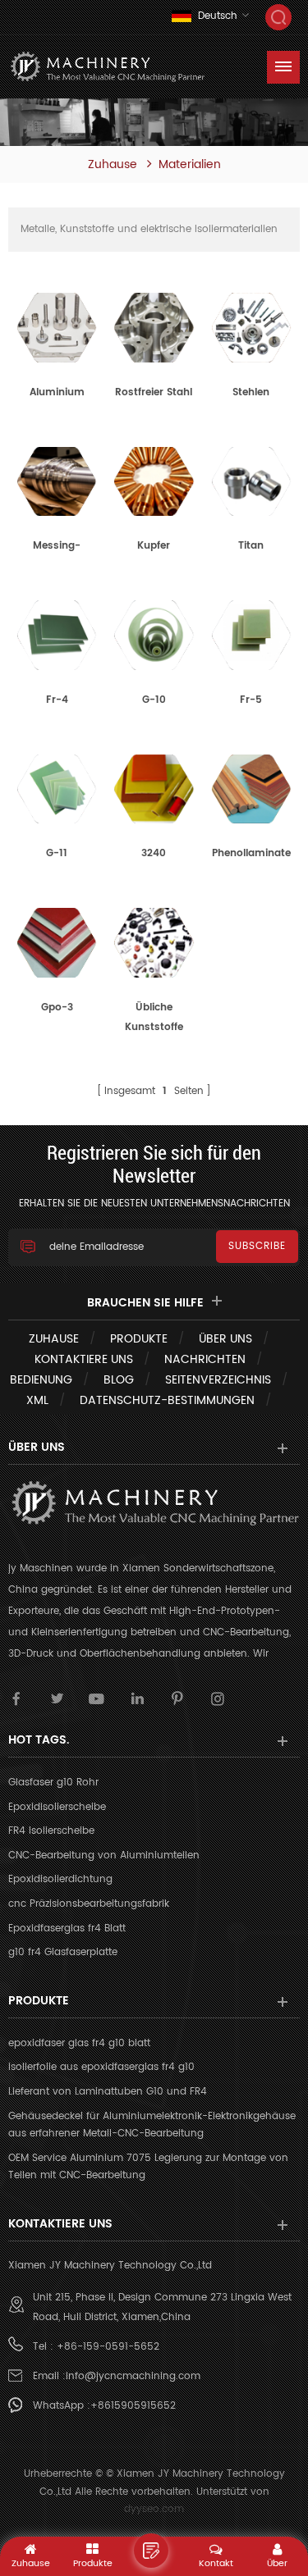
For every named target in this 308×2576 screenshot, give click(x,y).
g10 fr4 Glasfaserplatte (63, 1952)
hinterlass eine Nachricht (151, 2551)
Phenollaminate (251, 853)
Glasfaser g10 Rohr (53, 1783)
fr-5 (251, 700)
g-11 (57, 853)
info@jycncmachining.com (133, 2376)
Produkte (139, 1339)
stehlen (251, 392)
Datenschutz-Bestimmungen (167, 1400)
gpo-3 (57, 1008)
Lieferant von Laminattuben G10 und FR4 (108, 2092)
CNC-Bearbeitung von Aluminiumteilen (104, 1856)
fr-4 (57, 700)
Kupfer (154, 546)
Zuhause (113, 165)
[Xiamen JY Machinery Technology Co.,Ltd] (107, 67)
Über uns (225, 1339)
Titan (251, 546)
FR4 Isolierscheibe (51, 1831)
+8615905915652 (133, 2406)
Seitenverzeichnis (218, 1380)
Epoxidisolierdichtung (60, 1879)
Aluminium (57, 392)
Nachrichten (205, 1359)
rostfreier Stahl (154, 392)
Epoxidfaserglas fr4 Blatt (67, 1929)
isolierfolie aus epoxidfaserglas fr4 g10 (101, 2067)
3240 (154, 853)
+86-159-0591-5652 (108, 2347)
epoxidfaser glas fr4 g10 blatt (79, 2043)
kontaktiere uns (84, 1359)
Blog (119, 1380)
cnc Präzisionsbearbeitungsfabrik (89, 1904)
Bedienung (41, 1380)
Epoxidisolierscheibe (57, 1807)
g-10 (154, 700)
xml (37, 1400)
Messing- (57, 546)
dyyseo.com (154, 2509)
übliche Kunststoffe (154, 1017)
